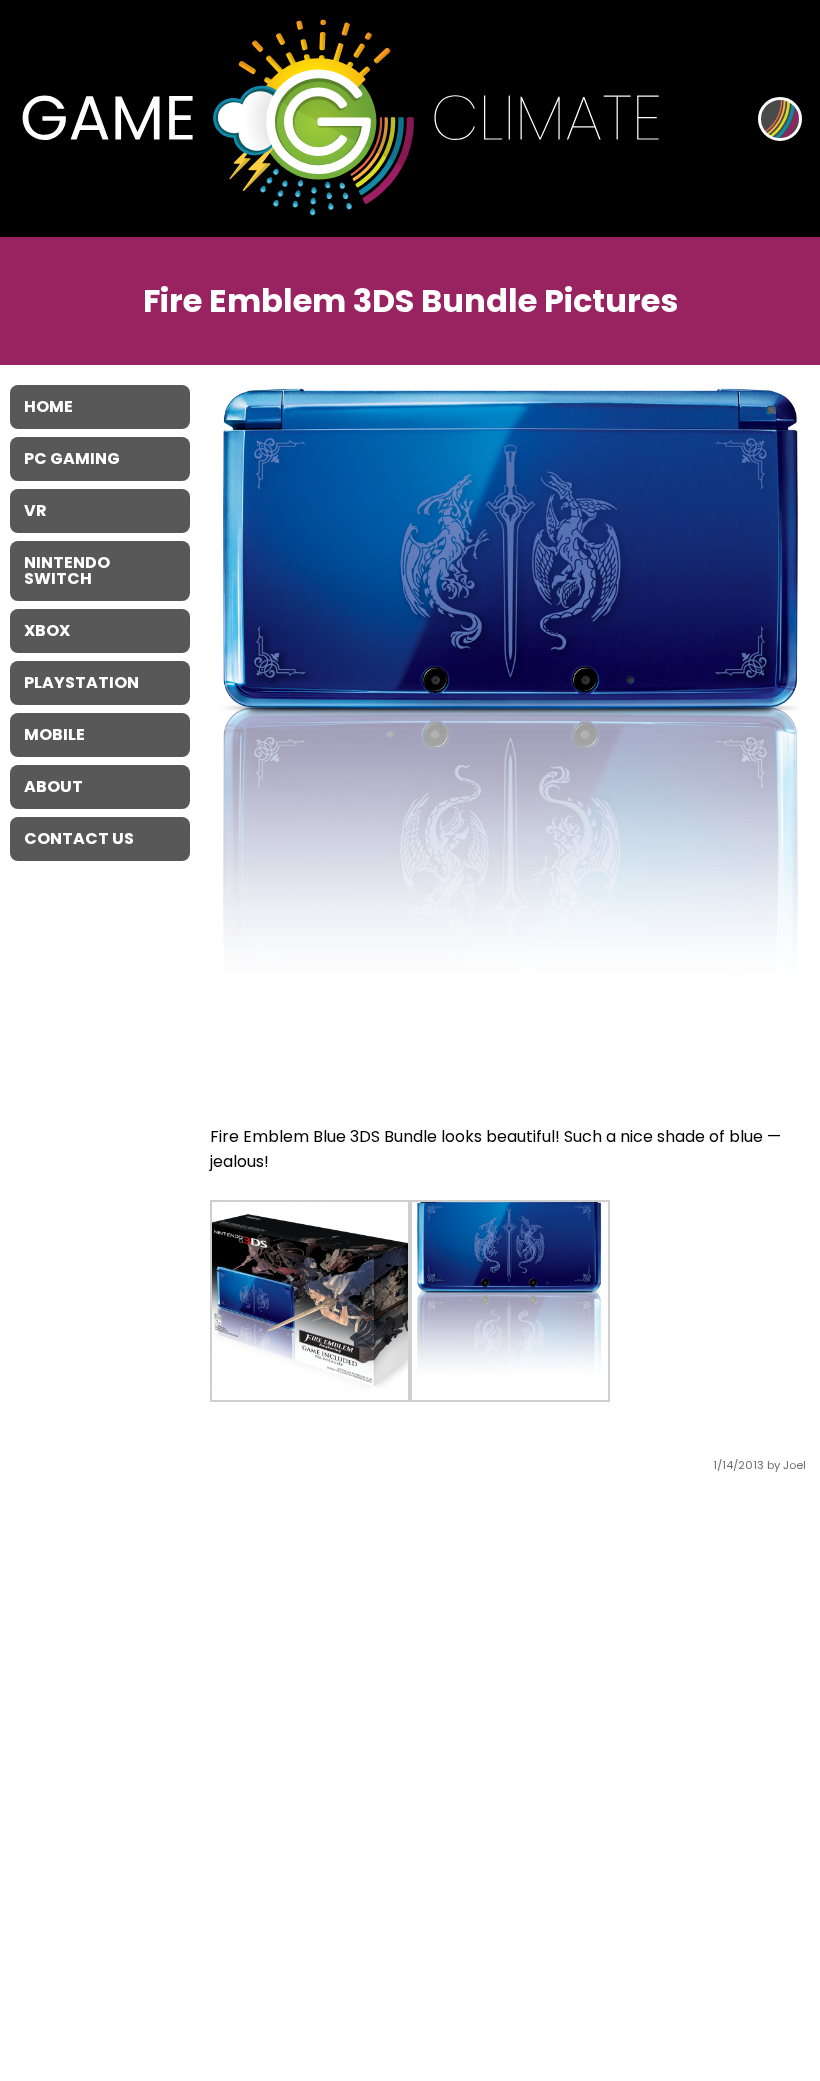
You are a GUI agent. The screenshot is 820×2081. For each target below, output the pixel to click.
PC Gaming (72, 458)
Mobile (54, 734)
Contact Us (79, 838)
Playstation (81, 682)
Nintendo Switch (67, 570)
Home (48, 406)
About (53, 786)
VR (35, 510)
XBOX (47, 630)
